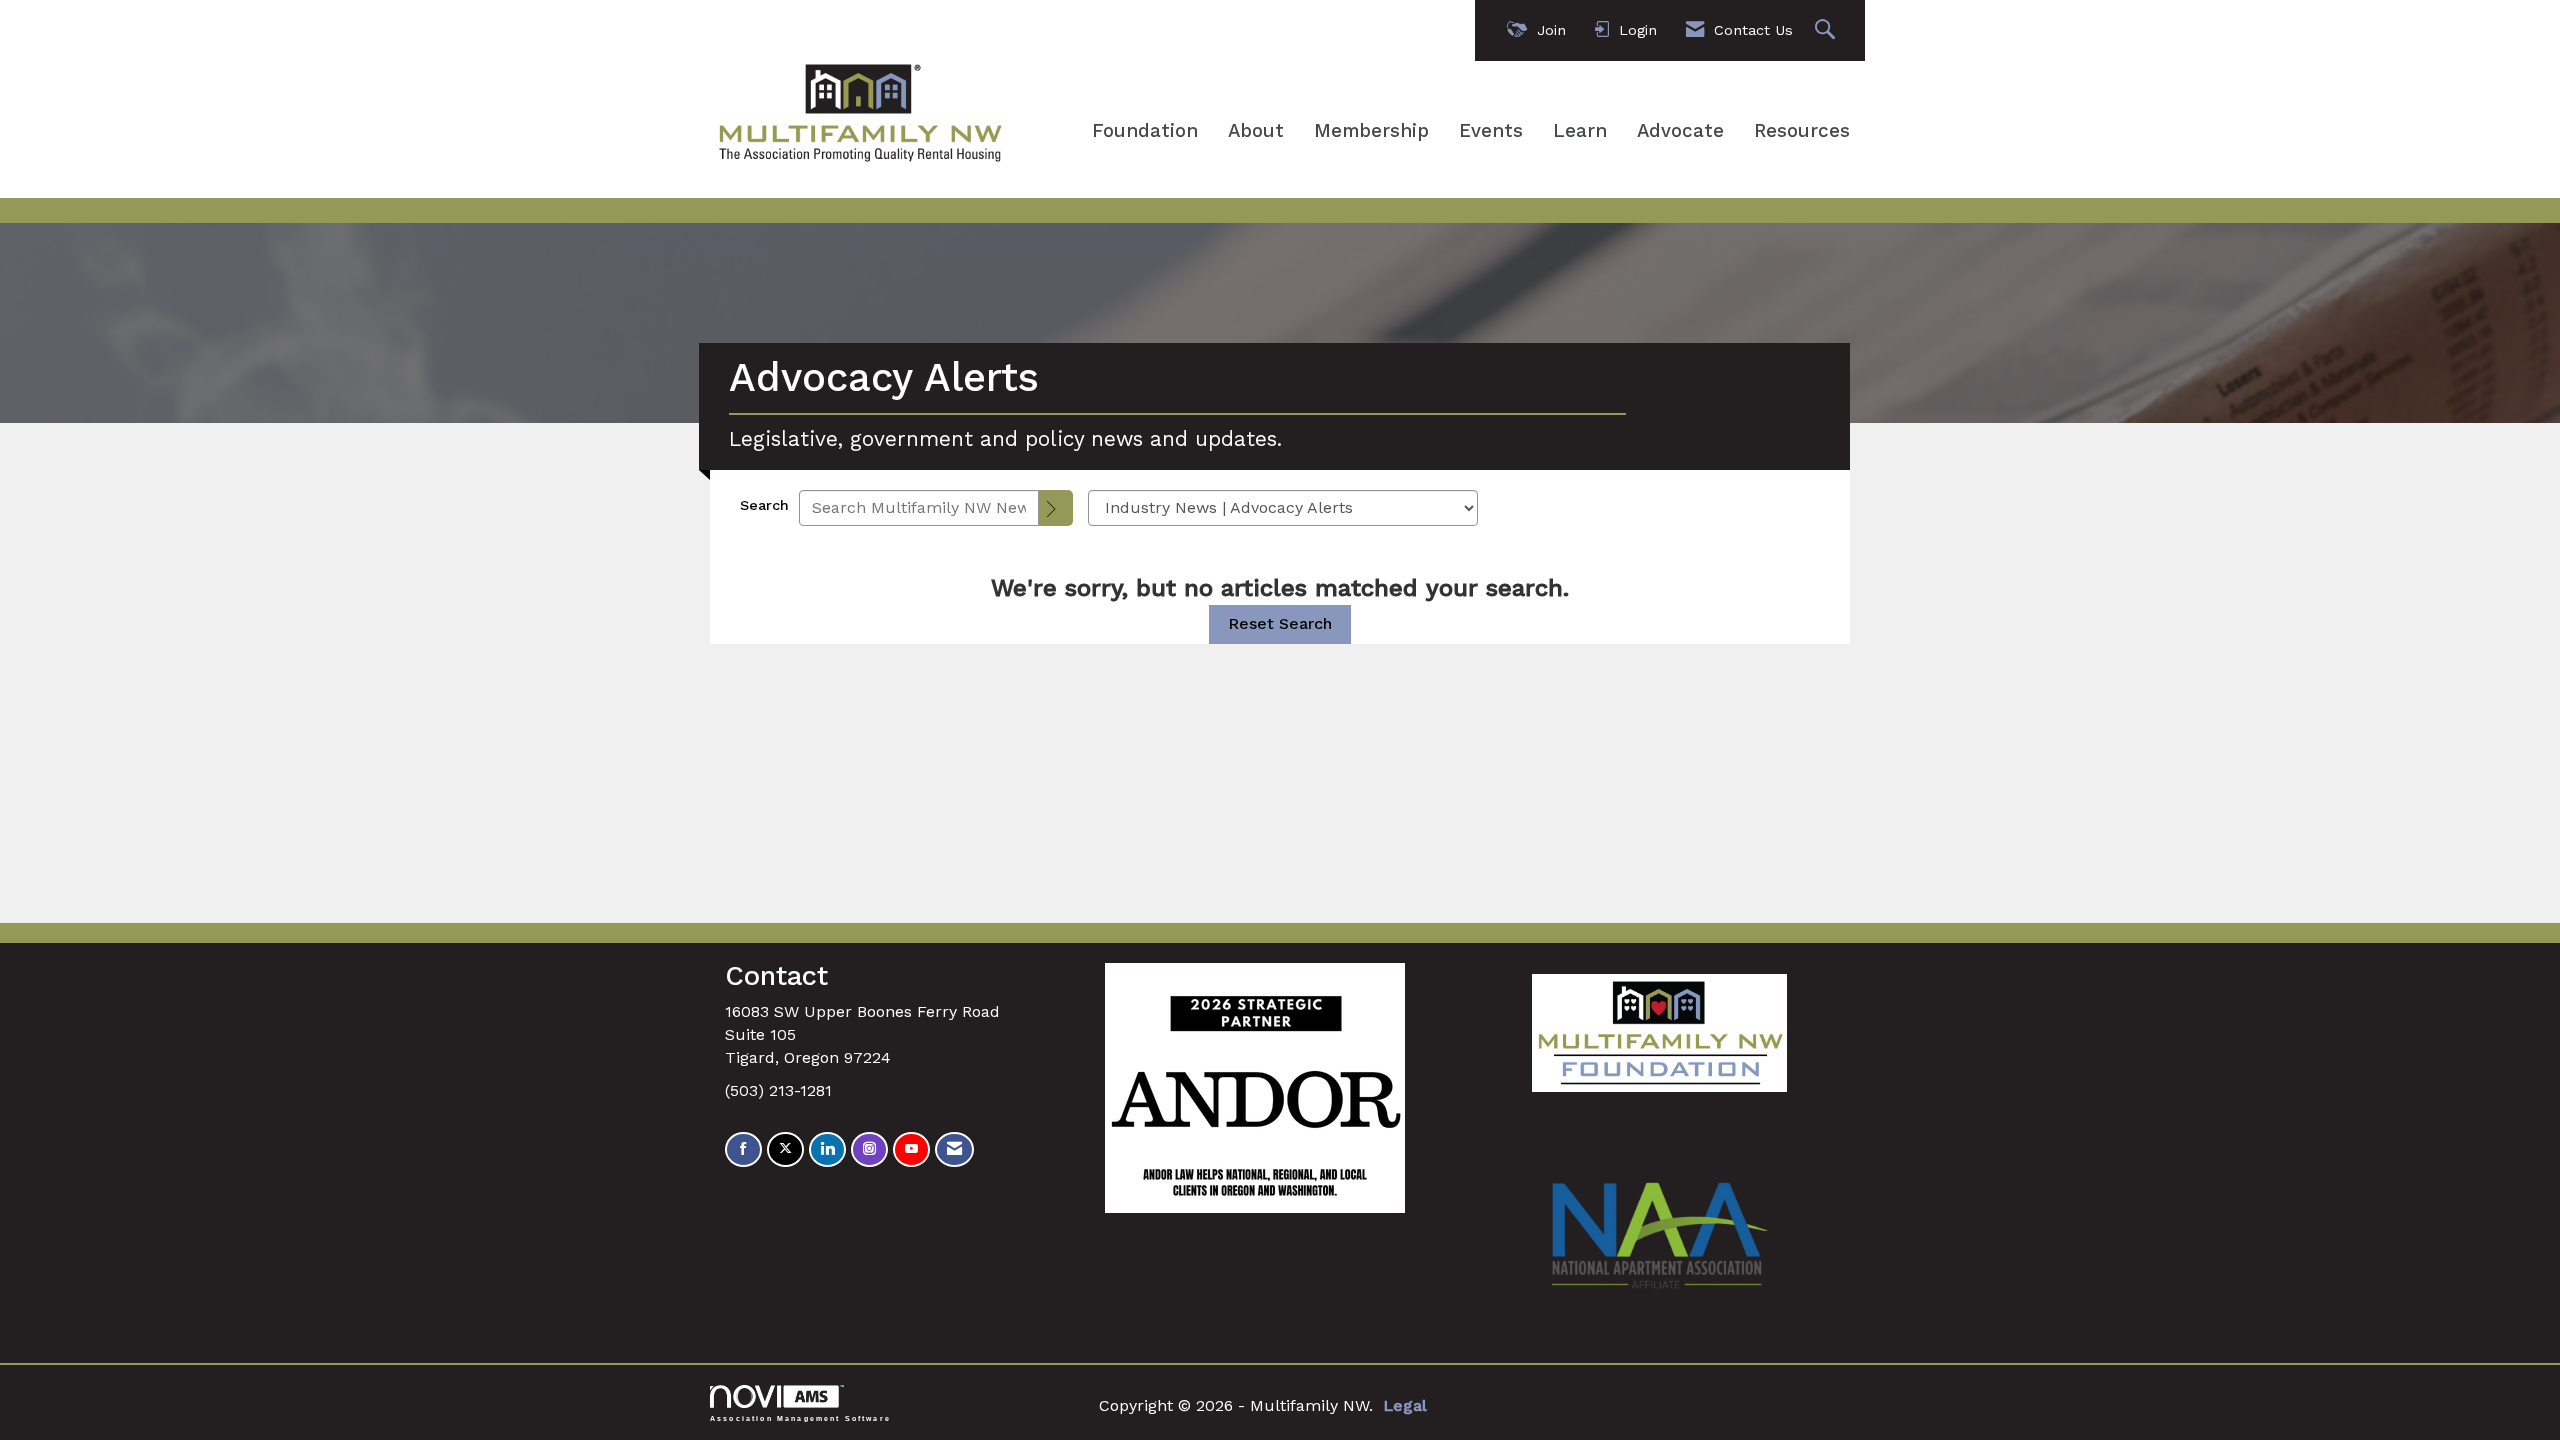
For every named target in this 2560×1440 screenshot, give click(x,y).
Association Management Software (800, 1418)
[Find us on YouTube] (911, 1149)
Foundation (1145, 131)
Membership (1371, 131)
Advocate (1680, 131)
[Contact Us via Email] (954, 1149)
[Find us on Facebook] (743, 1149)
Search (764, 505)
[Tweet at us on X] (785, 1149)
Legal (1405, 1405)
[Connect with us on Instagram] (869, 1149)
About (1256, 131)
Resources (1802, 131)
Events (1491, 131)
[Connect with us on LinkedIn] (827, 1149)
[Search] (1056, 508)
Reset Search (1280, 623)
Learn (1580, 131)
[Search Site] (1827, 30)
